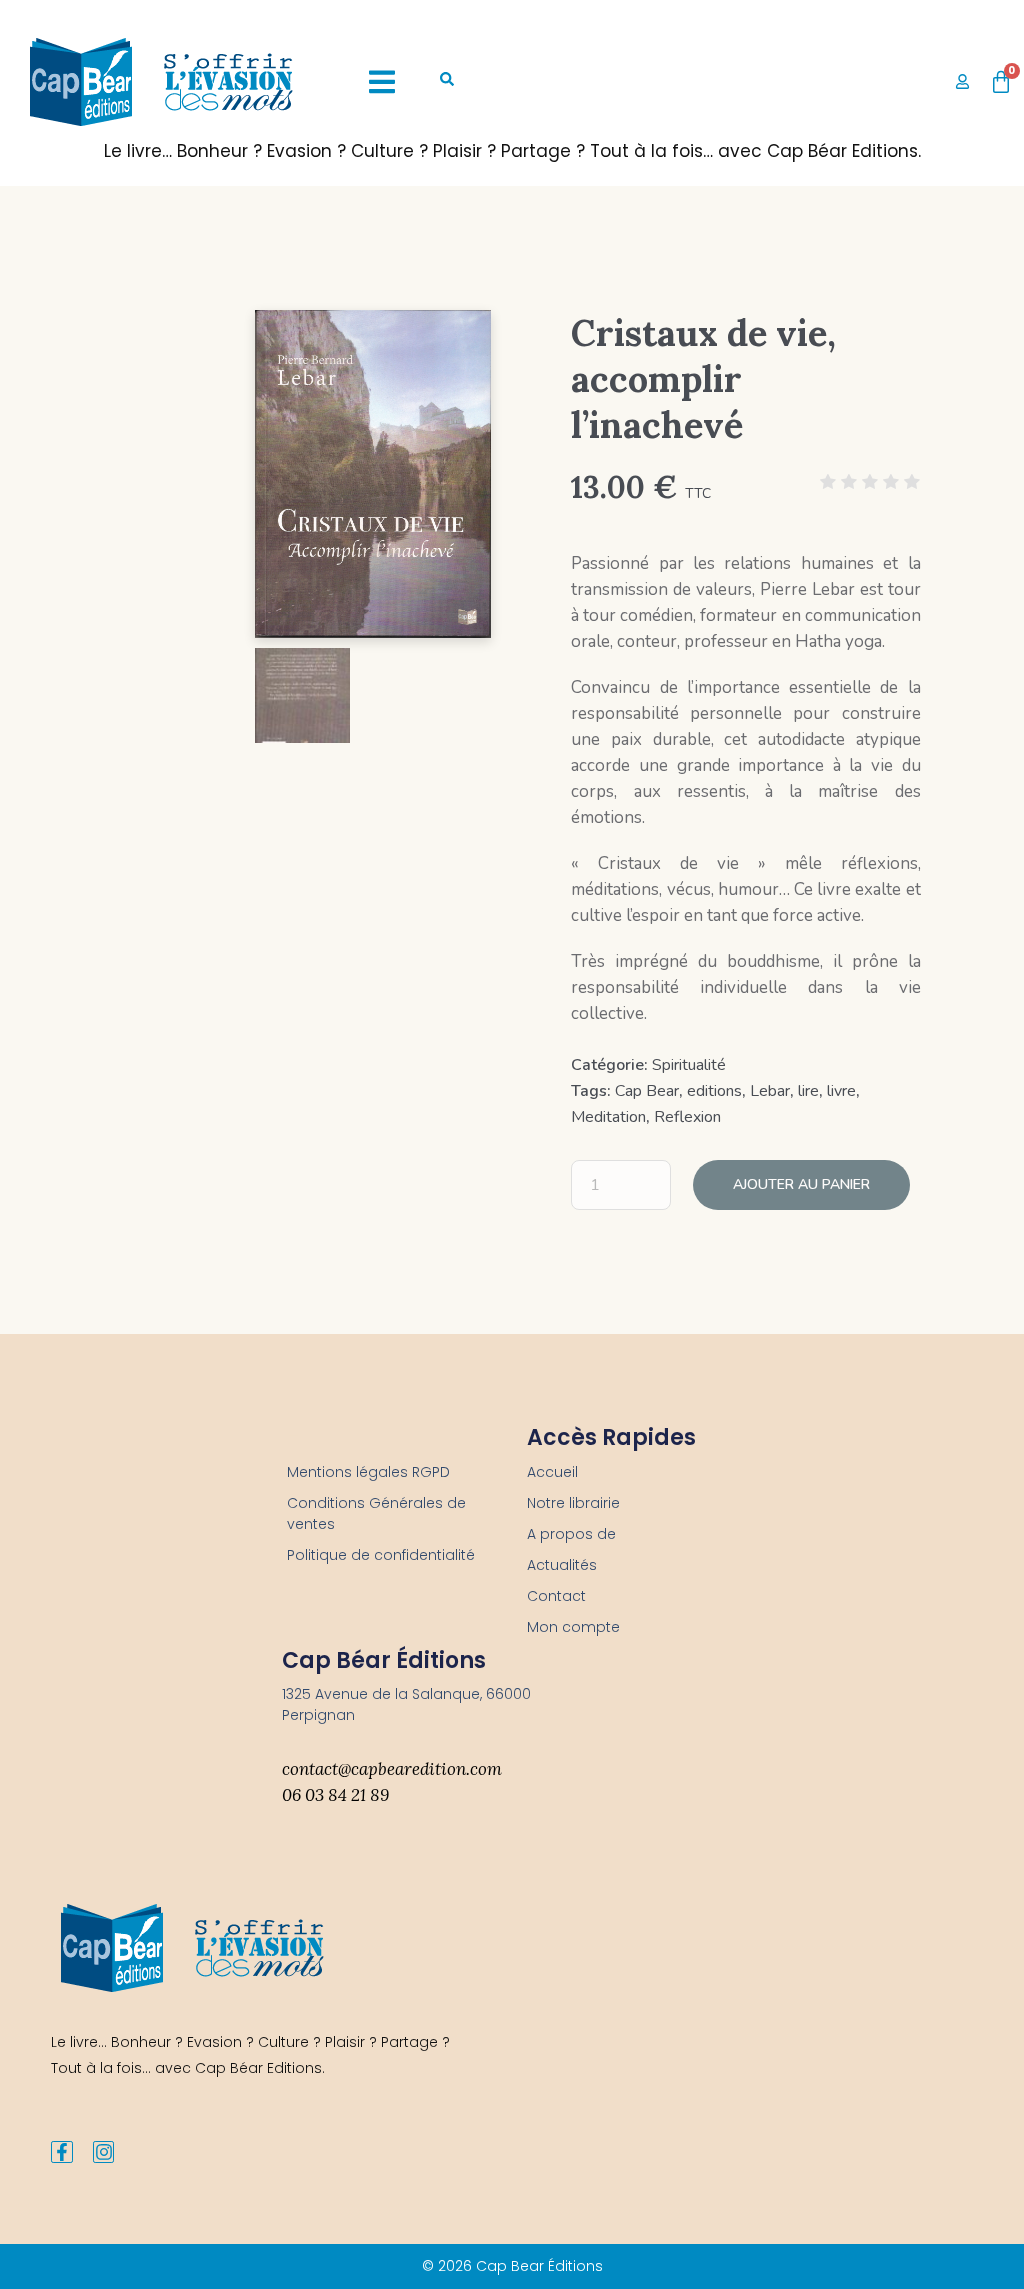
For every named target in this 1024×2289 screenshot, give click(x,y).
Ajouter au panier (801, 1184)
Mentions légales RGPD (368, 1472)
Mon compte (573, 1627)
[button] (382, 81)
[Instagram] (104, 2152)
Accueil (552, 1472)
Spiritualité (689, 1065)
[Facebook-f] (62, 2152)
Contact (556, 1596)
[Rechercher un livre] (447, 82)
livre (841, 1091)
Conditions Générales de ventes (376, 1513)
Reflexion (687, 1117)
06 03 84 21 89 (335, 1795)
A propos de (571, 1534)
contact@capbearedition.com (392, 1769)
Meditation (608, 1117)
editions (714, 1091)
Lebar (770, 1091)
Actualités (562, 1565)
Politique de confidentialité (381, 1555)
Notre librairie (573, 1503)
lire (808, 1091)
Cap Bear (647, 1091)
